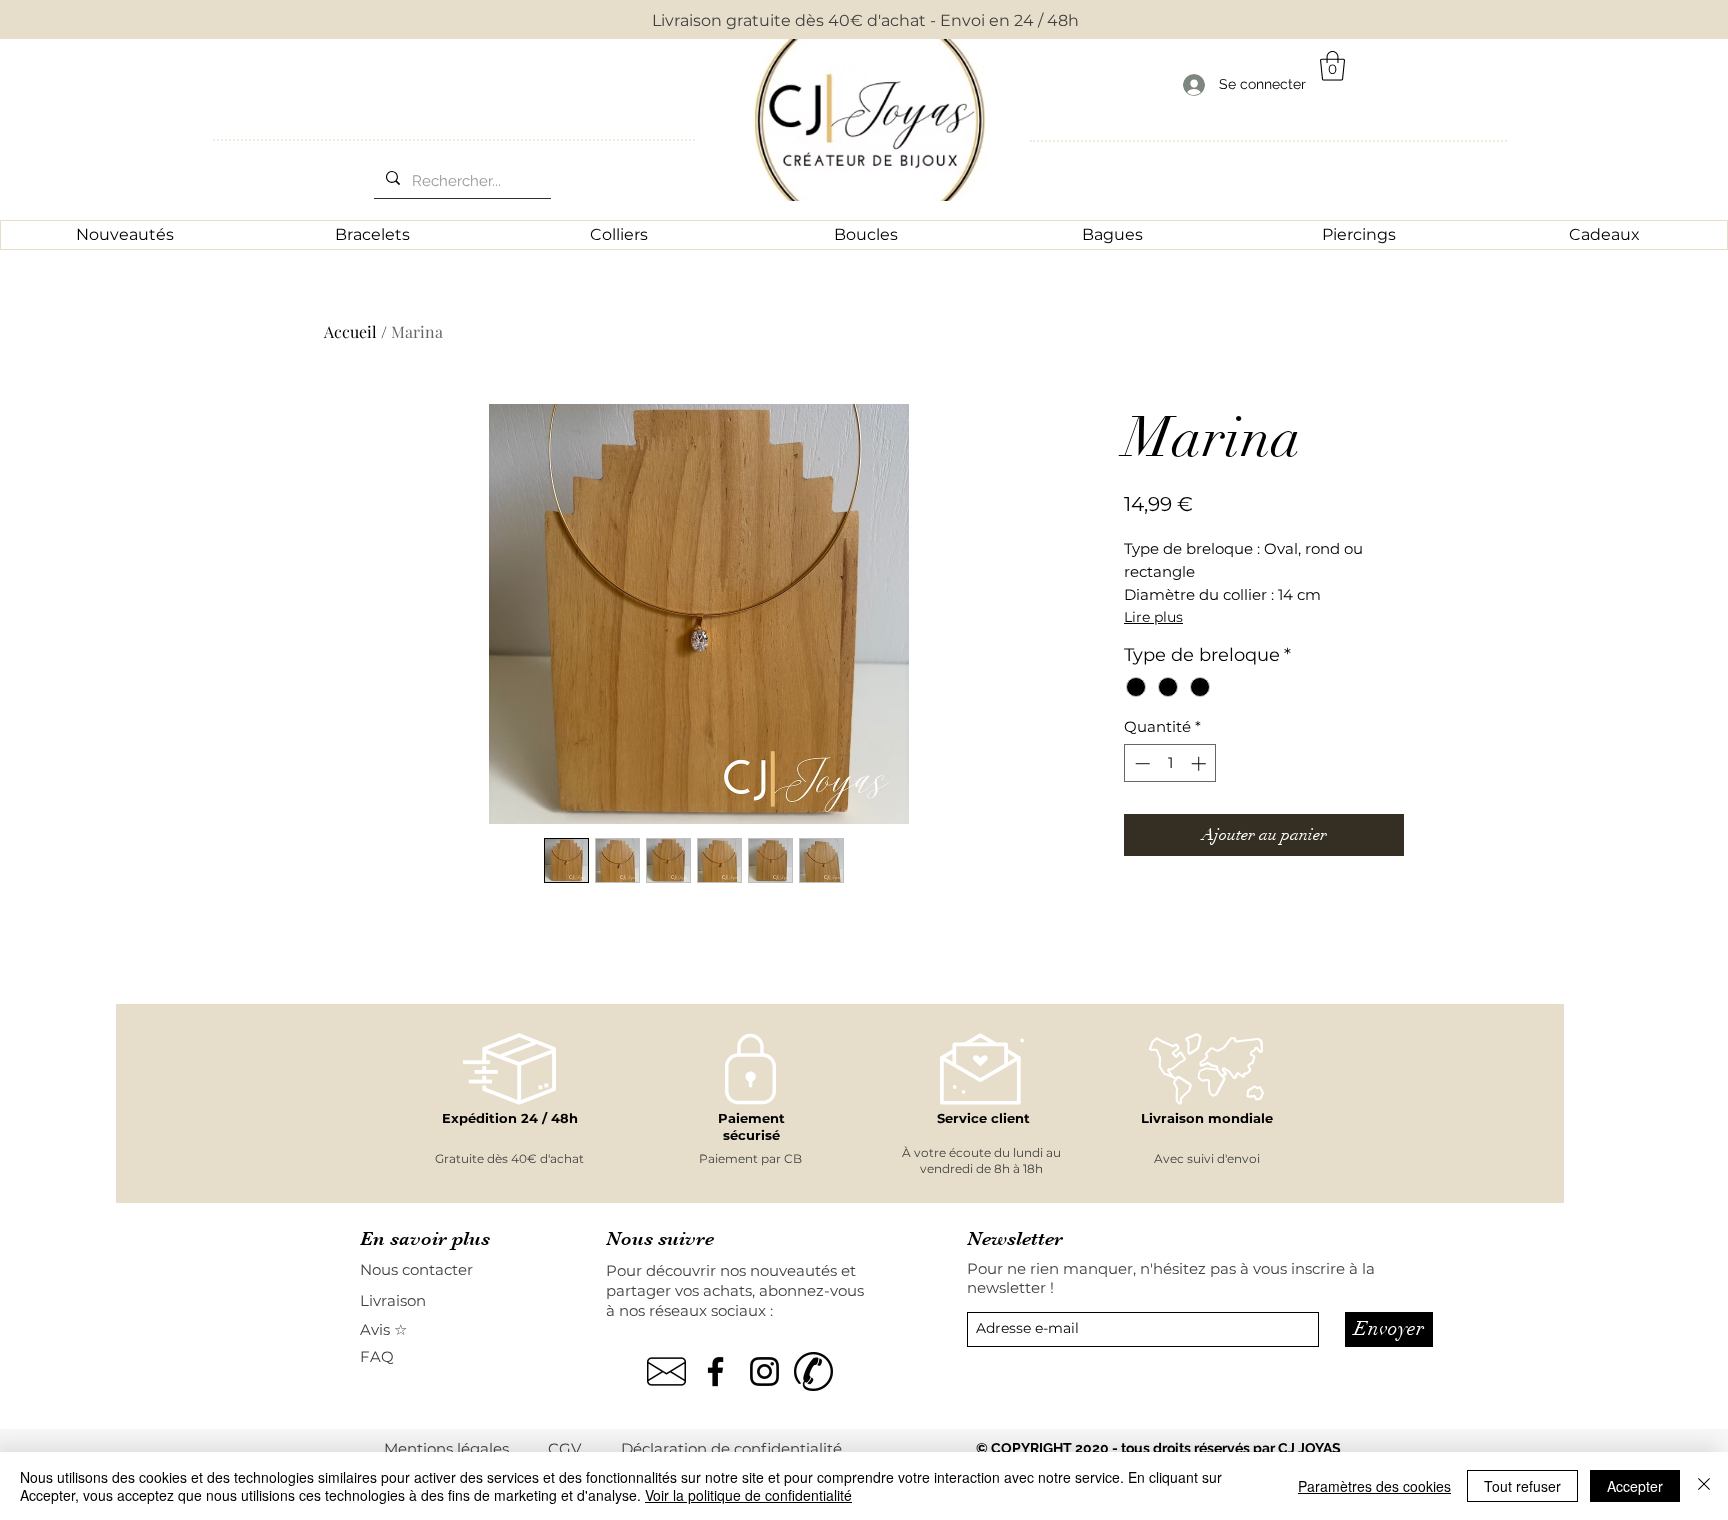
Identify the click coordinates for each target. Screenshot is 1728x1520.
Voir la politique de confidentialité (748, 1495)
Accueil (350, 331)
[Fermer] (1704, 1486)
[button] (1332, 66)
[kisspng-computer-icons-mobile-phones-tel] (813, 1371)
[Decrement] (1140, 763)
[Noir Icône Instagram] (764, 1371)
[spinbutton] (1170, 763)
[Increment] (1200, 763)
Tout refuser (1522, 1486)
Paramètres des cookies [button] (1374, 1486)
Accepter (1635, 1486)
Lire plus (1153, 617)
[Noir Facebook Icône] (715, 1371)
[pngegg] (666, 1371)
